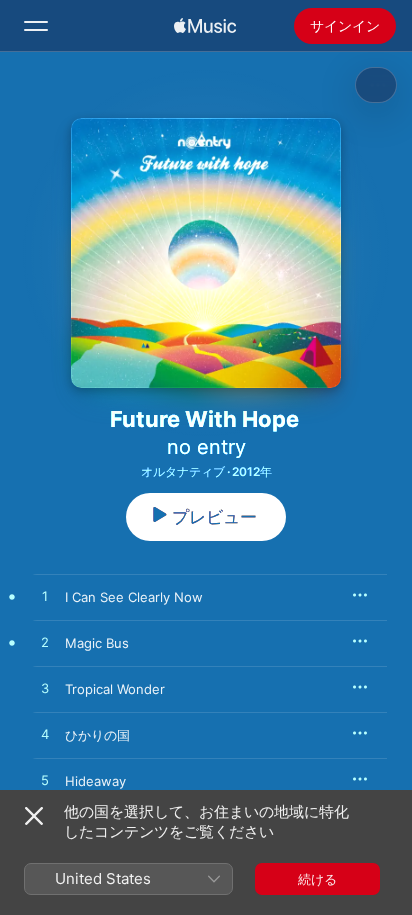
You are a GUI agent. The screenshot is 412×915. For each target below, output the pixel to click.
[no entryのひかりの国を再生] (45, 735)
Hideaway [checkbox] (95, 781)
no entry (206, 447)
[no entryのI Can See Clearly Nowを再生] (45, 597)
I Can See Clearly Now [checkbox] (134, 597)
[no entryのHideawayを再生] (45, 781)
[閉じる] (34, 816)
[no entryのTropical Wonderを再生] (45, 689)
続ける (317, 879)
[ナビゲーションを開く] (36, 26)
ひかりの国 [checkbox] (97, 735)
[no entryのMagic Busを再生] (45, 643)
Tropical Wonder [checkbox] (115, 689)
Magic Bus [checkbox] (97, 643)
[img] (205, 26)
